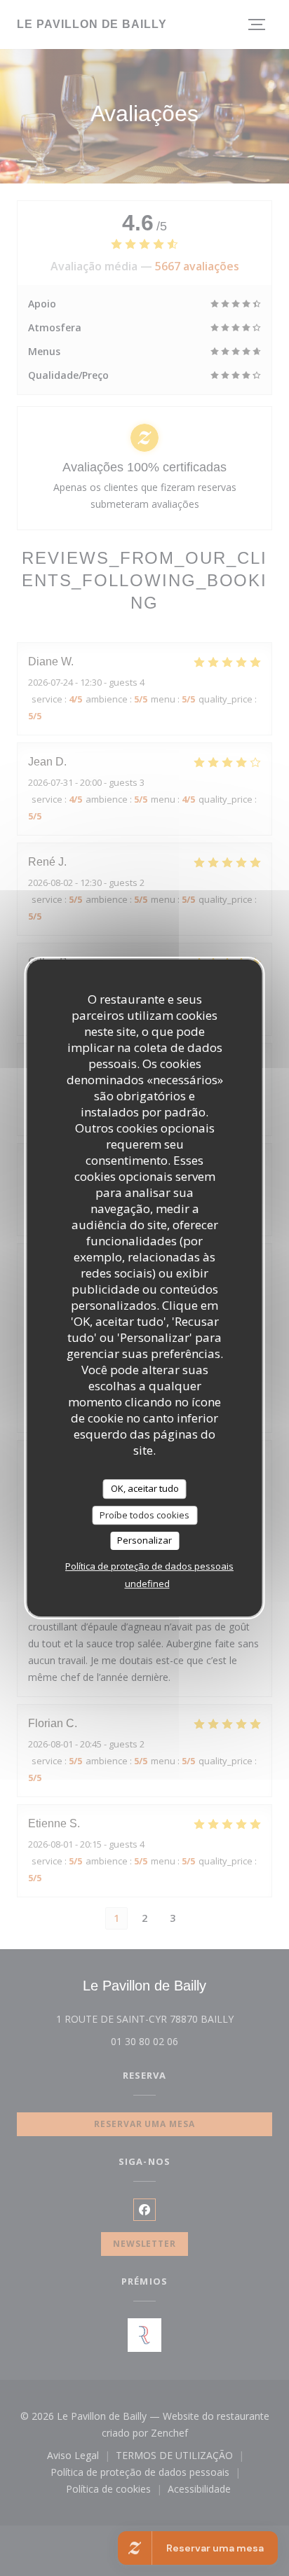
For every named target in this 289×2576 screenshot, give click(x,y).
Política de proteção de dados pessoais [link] (149, 1566)
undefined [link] (147, 1584)
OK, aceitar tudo (145, 1488)
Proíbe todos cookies (144, 1515)
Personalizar (144, 1540)
